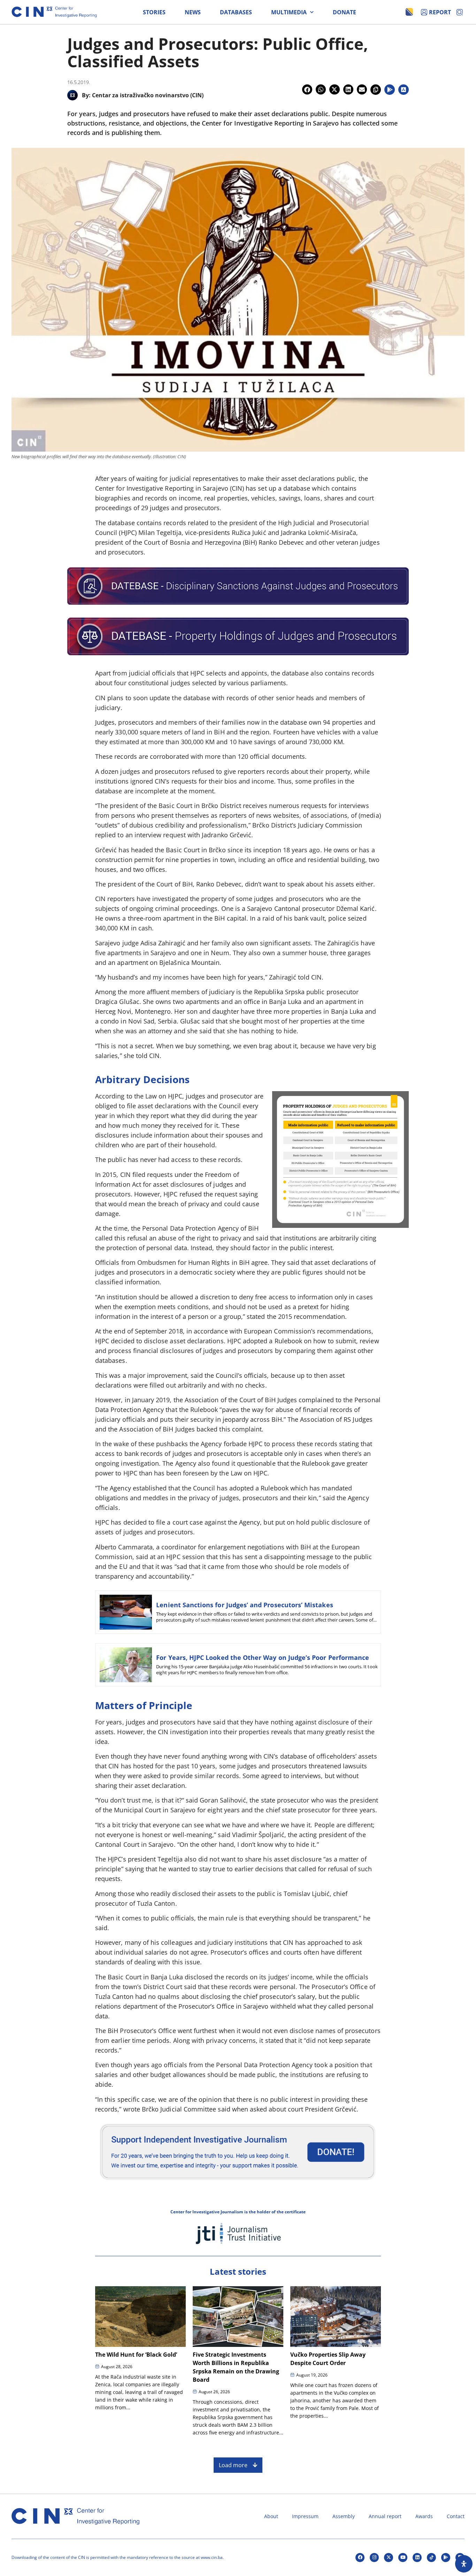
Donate (344, 12)
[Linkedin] (417, 2558)
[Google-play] (446, 2558)
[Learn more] (238, 2183)
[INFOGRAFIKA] (340, 1225)
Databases (236, 12)
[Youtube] (403, 2558)
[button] (307, 89)
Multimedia (289, 12)
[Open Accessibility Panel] (464, 2564)
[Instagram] (374, 2558)
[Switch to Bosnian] (409, 12)
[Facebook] (360, 2558)
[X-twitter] (389, 2558)
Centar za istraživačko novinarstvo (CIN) (148, 95)
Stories (154, 12)
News (193, 12)
